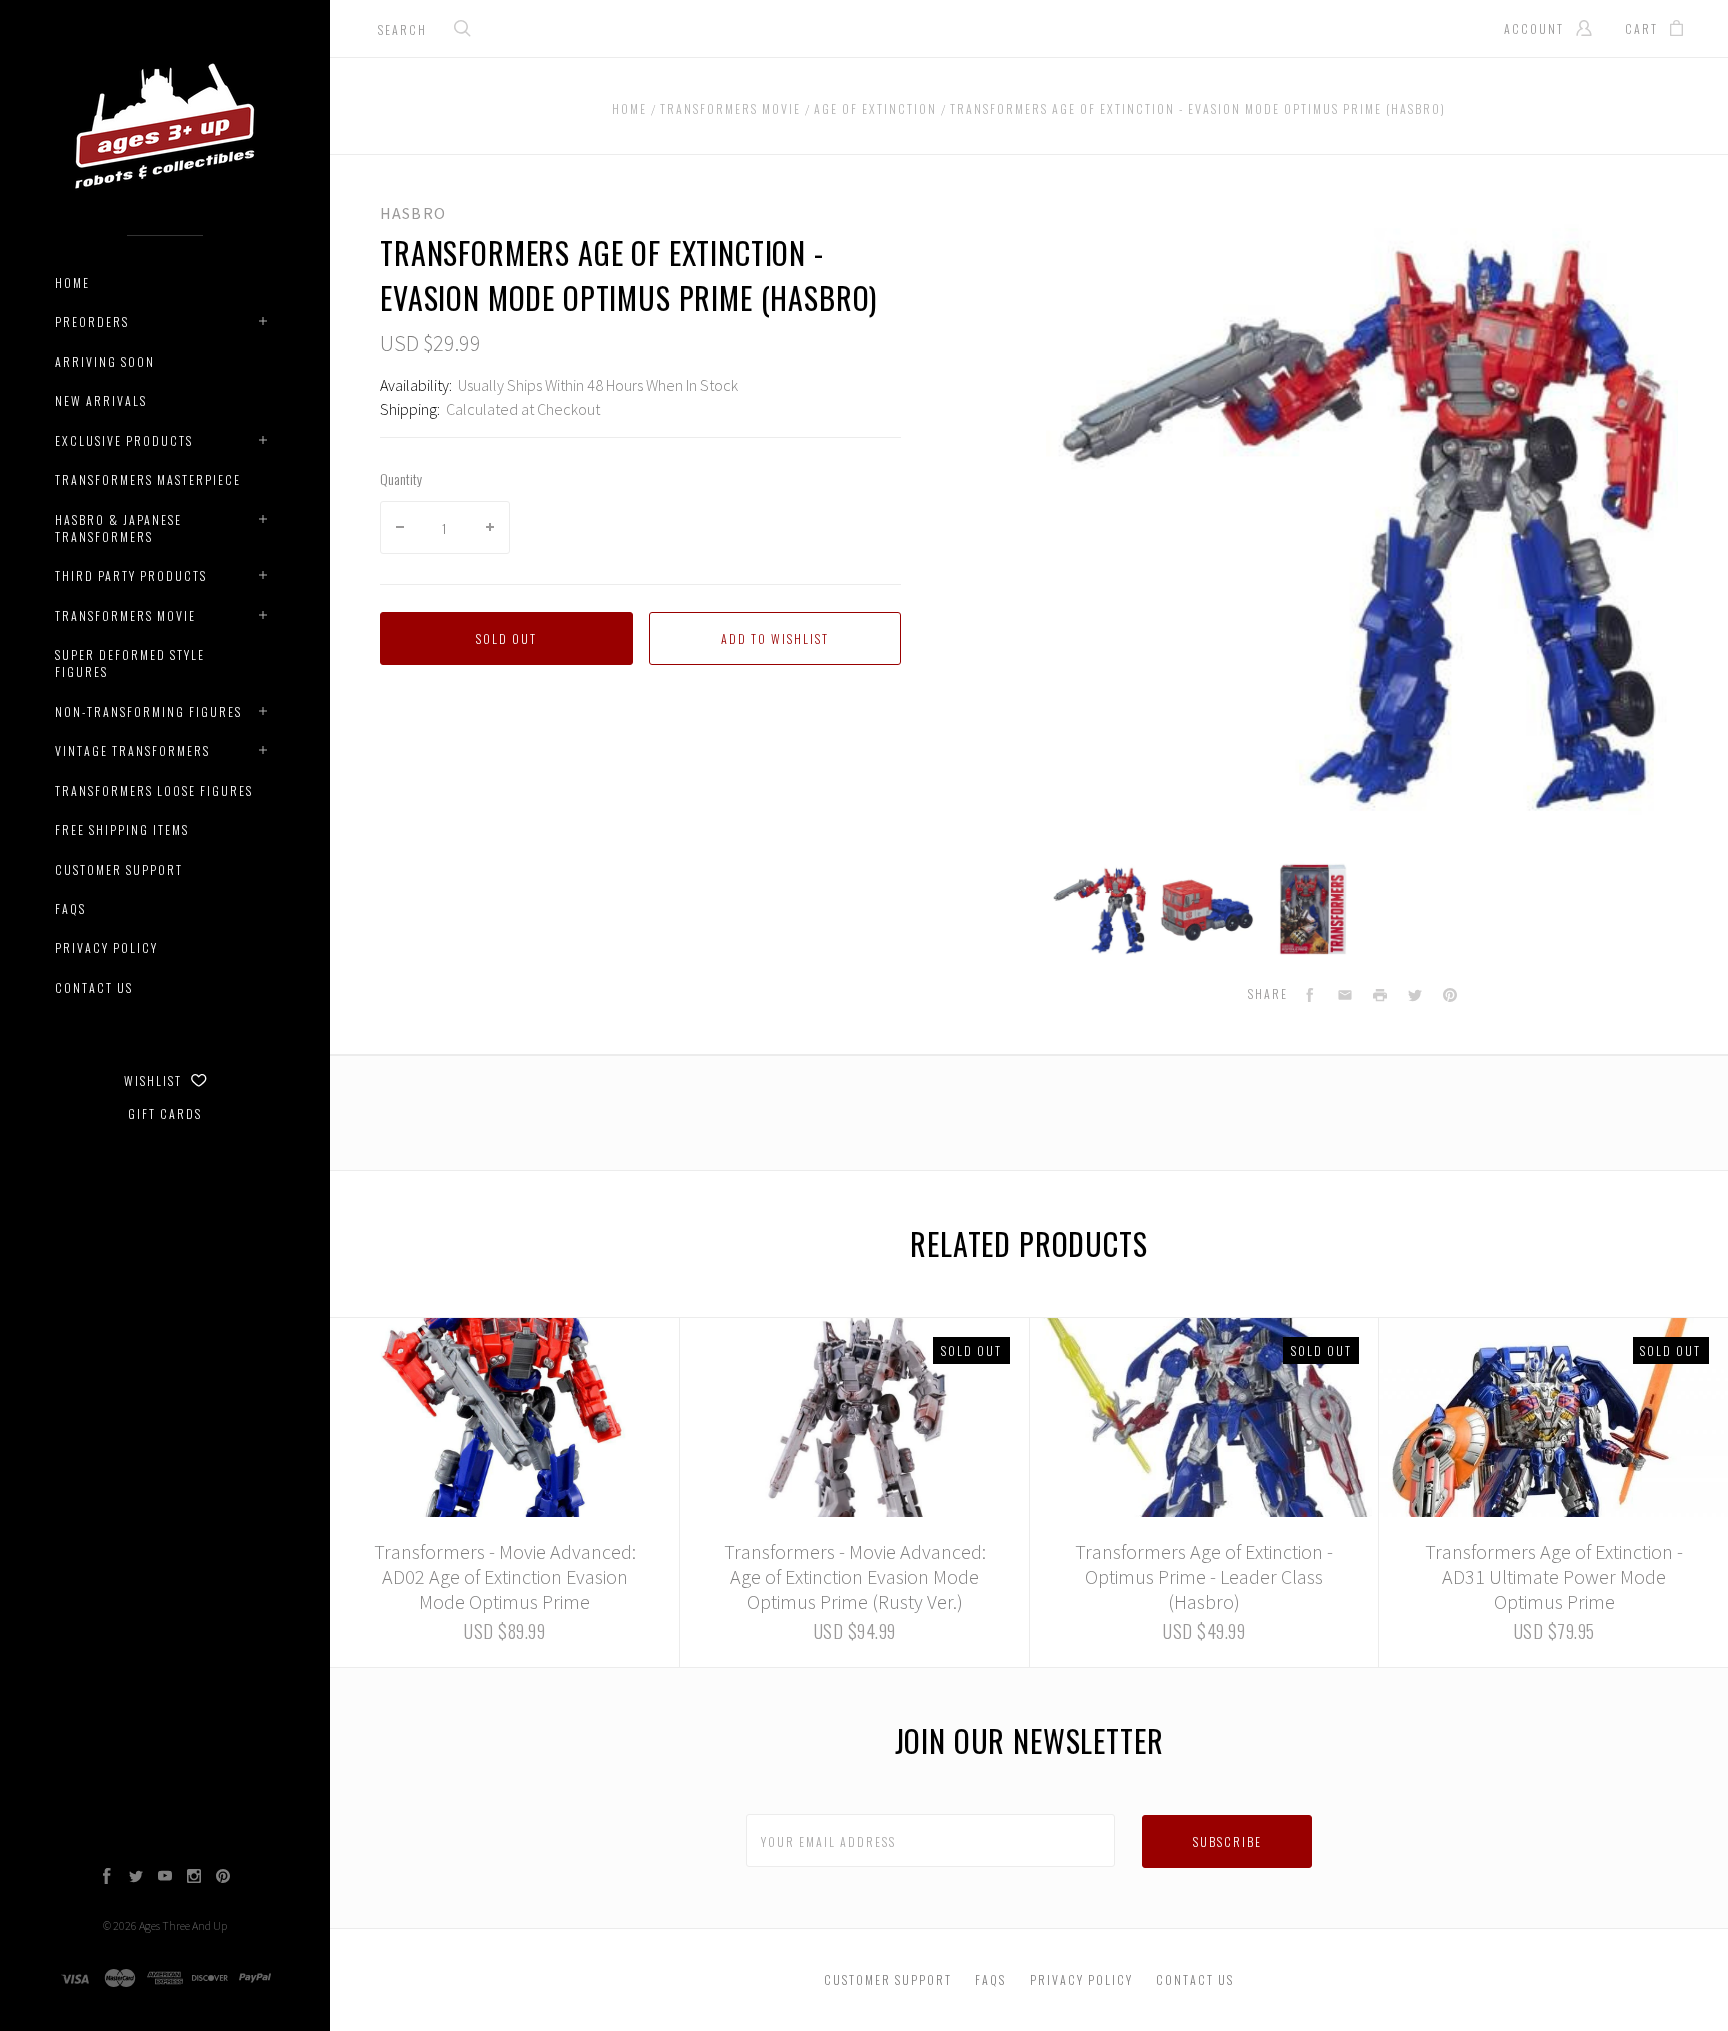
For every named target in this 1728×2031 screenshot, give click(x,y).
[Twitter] (136, 1878)
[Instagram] (194, 1878)
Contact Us (94, 987)
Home (72, 282)
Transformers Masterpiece (148, 479)
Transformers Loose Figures (154, 790)
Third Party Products (131, 575)
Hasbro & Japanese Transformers (118, 528)
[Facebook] (107, 1878)
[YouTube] (165, 1878)
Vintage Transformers (132, 750)
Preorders (92, 321)
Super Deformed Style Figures (130, 663)
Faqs (70, 908)
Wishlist (155, 1080)
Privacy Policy (106, 947)
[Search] (463, 30)
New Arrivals (101, 400)
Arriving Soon (105, 361)
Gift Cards (165, 1113)
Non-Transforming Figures (148, 711)
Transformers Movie (125, 615)
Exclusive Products (124, 440)
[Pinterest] (223, 1878)
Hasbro (413, 213)
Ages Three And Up (183, 1925)
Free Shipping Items (122, 829)
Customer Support (119, 869)
